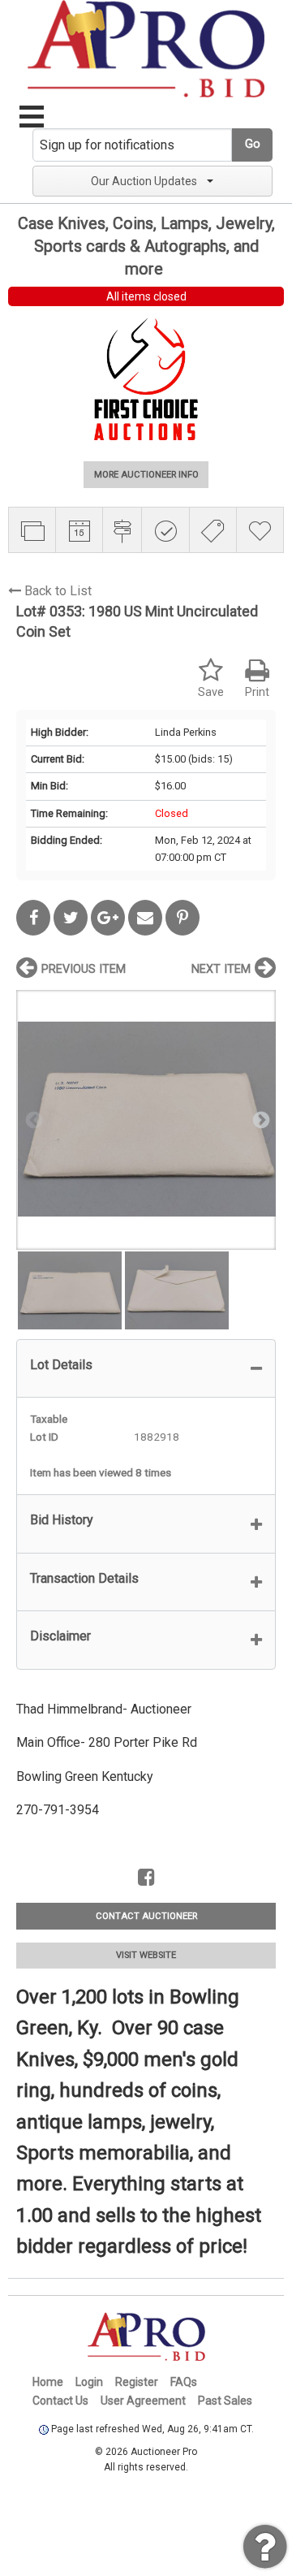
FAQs (184, 2382)
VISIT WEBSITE (146, 1955)
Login (89, 2382)
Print (257, 692)
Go (253, 144)
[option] (146, 1119)
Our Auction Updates (144, 181)
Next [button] (260, 1119)
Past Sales (225, 2401)
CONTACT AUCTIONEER (146, 1916)
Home (48, 2382)
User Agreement (143, 2401)
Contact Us (60, 2401)
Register (137, 2382)
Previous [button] (32, 1119)
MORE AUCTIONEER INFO (146, 475)
